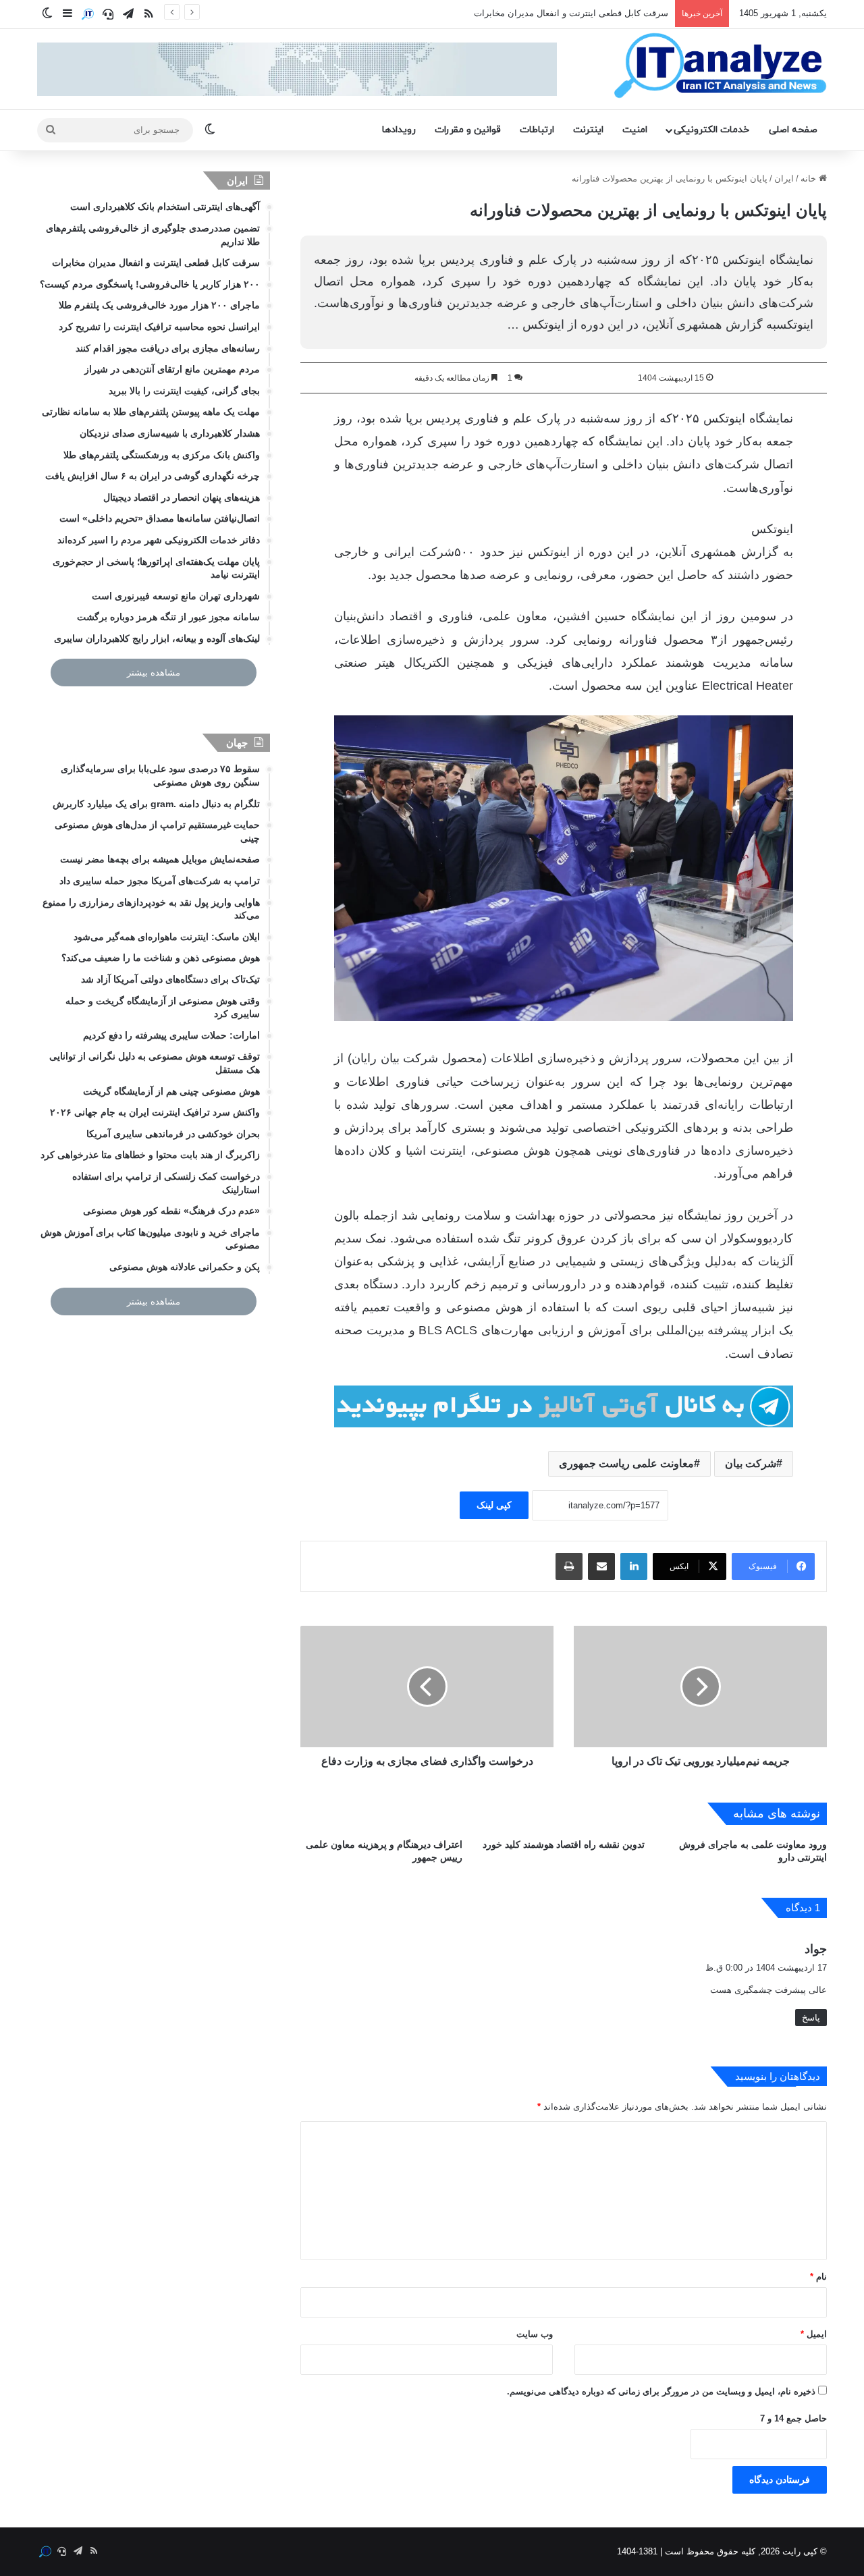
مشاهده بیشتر (154, 673)
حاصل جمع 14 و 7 (793, 2418)
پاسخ (811, 2018)
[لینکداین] (634, 1566)
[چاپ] (569, 1566)
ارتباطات (537, 130)
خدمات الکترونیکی (711, 130)
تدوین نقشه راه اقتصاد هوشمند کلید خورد (564, 1844)
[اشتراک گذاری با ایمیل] (601, 1566)
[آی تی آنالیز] (720, 66)
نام (818, 2277)
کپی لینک (494, 1505)
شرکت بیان (751, 1463)
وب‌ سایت (535, 2334)
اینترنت (588, 130)
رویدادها (399, 130)
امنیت (635, 130)
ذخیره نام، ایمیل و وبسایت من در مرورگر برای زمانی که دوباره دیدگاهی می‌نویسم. (661, 2391)
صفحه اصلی (793, 130)
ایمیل (814, 2334)
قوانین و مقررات (468, 130)
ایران (784, 179)
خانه (810, 179)
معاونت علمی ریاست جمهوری (626, 1463)
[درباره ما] (88, 14)
